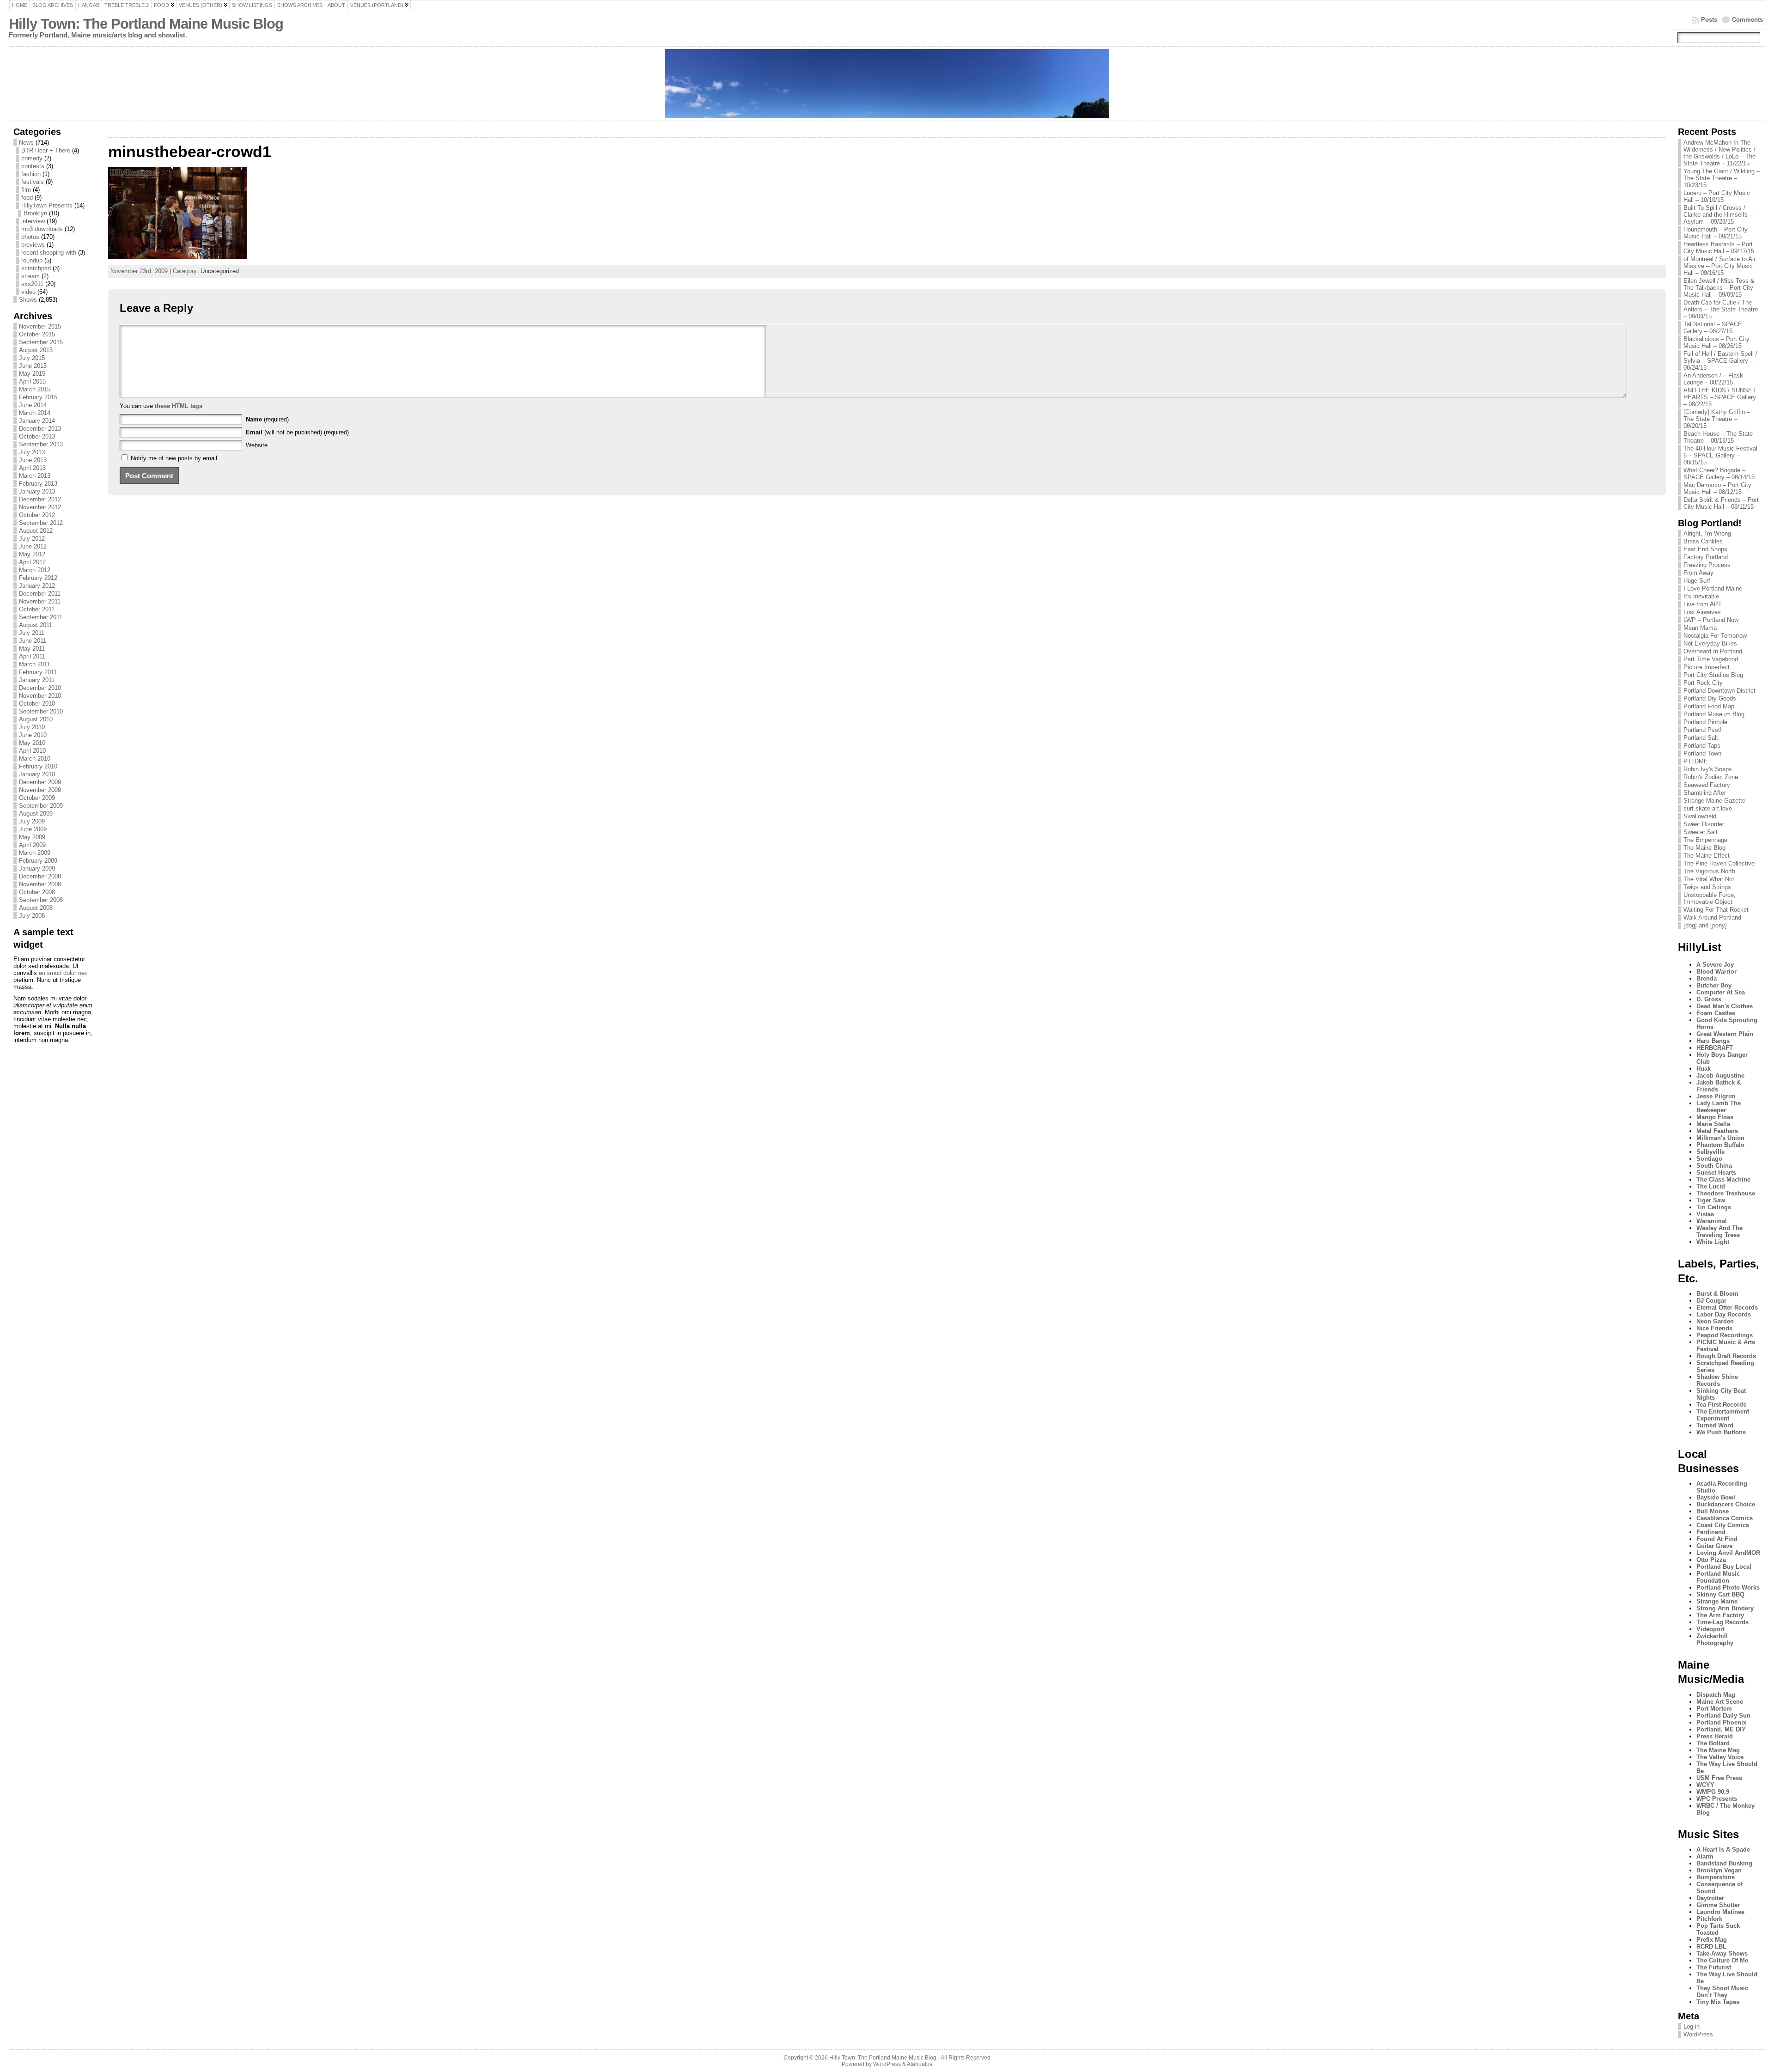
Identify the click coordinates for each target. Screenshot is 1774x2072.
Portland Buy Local (1724, 1567)
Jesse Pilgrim (1716, 1096)
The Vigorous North (1709, 871)
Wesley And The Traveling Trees (1719, 1231)
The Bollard (1713, 1743)
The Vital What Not (1709, 879)
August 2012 (36, 531)
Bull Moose (1713, 1511)
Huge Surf (1697, 581)
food (27, 198)
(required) (267, 419)
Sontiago (1709, 1159)
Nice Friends (1714, 1328)
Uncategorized (220, 271)
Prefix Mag (1712, 1940)
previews (33, 245)
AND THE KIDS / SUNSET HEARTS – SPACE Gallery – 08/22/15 (1720, 397)
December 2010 (40, 688)
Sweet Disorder (1704, 824)
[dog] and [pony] (1705, 925)
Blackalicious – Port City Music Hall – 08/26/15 (1716, 342)
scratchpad (36, 268)
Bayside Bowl (1716, 1497)
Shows (28, 300)
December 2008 (40, 876)
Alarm (1705, 1856)
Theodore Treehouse (1726, 1193)
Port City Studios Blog (1713, 675)
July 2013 (32, 452)
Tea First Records (1721, 1405)
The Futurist (1714, 1967)
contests (33, 166)
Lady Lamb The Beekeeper (1719, 1107)
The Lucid (1711, 1186)
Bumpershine (1716, 1877)
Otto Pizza (1711, 1560)
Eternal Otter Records (1727, 1307)
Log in (1692, 2026)
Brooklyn (35, 213)
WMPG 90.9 (1713, 1792)
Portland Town (1702, 753)
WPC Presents (1717, 1799)
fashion (31, 174)
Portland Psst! (1703, 730)
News (26, 143)
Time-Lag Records (1722, 1622)
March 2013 (35, 476)
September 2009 (41, 806)
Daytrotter (1710, 1898)
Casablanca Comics (1725, 1518)
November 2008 (40, 884)
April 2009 (32, 845)
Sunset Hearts (1716, 1173)
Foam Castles (1716, 1013)
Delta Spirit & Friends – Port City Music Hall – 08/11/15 (1721, 503)
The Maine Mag (1718, 1750)
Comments (1747, 20)
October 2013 (37, 436)
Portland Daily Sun (1723, 1715)
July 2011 (32, 633)
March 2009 (35, 853)
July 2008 (32, 916)
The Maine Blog (1704, 848)
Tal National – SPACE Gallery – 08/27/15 (1713, 328)
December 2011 (40, 594)
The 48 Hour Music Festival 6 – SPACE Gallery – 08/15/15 (1720, 455)
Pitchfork (1709, 1919)
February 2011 (38, 672)
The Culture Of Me (1722, 1960)
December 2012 (40, 499)
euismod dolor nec (63, 973)
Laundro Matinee (1720, 1912)
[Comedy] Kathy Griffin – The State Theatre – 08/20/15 (1717, 419)
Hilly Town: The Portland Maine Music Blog (146, 24)
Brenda (1707, 978)
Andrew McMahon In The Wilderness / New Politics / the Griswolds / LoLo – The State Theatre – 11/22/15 (1719, 153)
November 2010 (40, 696)
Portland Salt (1701, 738)
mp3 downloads (42, 229)
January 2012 (37, 586)
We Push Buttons (1721, 1432)
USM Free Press (1719, 1778)
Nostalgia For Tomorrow (1715, 636)
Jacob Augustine (1720, 1076)
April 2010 (32, 751)
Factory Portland (1706, 557)
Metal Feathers (1717, 1131)
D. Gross (1709, 999)
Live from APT (1703, 604)
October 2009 (37, 798)
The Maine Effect (1707, 856)
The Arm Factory (1720, 1615)
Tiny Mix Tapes (1718, 2002)
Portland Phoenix (1721, 1722)
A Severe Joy (1715, 965)
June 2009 (33, 829)
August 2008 (36, 908)
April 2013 (32, 468)
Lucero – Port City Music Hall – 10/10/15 (1717, 196)
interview (33, 221)
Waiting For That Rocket (1716, 910)
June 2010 (33, 735)
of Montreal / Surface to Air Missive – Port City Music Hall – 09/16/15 (1719, 266)
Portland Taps (1702, 746)
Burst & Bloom (1717, 1294)
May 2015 (32, 374)
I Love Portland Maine (1713, 588)
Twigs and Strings (1707, 887)
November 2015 (40, 326)
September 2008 (41, 900)
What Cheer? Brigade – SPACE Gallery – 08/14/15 (1719, 474)
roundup (32, 260)
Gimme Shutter (1718, 1905)
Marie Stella (1713, 1124)
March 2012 (35, 570)
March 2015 (35, 389)
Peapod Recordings (1725, 1335)
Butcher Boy (1714, 985)
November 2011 (40, 601)
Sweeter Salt (1701, 832)
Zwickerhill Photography (1715, 1639)
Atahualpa (920, 2064)
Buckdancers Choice (1726, 1504)
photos (30, 237)
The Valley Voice (1720, 1757)
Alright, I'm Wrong (1707, 533)
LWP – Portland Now (1711, 620)
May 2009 (32, 837)
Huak (1704, 1069)
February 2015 (38, 397)
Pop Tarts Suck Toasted (1718, 1929)
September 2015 (41, 342)
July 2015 (32, 358)
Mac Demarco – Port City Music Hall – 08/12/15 (1717, 488)
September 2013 (41, 444)
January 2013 (37, 491)
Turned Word (1715, 1425)
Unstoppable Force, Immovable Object (1710, 898)
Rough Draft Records (1726, 1356)
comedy (32, 158)
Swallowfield (1700, 816)
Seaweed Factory (1707, 785)
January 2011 (37, 680)
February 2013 (38, 484)
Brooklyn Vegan (1719, 1870)
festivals (33, 182)
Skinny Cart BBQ (1720, 1594)
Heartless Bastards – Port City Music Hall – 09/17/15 (1719, 248)
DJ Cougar (1711, 1301)
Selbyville (1710, 1152)
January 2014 (37, 421)
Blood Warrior (1716, 972)
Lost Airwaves (1702, 612)
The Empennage (1705, 840)
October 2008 (37, 892)
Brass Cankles (1703, 541)
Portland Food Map (1709, 706)
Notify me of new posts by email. (175, 458)
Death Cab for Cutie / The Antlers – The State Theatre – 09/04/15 (1721, 309)
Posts (1709, 20)
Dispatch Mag (1716, 1695)
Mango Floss (1715, 1117)
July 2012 (32, 539)
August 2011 (36, 625)
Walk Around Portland (1712, 917)
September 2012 (41, 523)
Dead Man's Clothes (1725, 1006)
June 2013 (33, 460)
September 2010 (41, 711)
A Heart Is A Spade (1723, 1850)
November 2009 (40, 790)
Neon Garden (1715, 1321)
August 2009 (36, 814)
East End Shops (1705, 549)
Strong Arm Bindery (1725, 1608)
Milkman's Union (1720, 1138)
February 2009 (38, 861)
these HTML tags (179, 406)
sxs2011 (32, 284)
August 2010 (36, 719)
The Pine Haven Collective (1719, 863)
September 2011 (41, 617)
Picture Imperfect (1707, 667)
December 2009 (40, 782)
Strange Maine (1717, 1601)
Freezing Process (1707, 565)
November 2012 (40, 507)
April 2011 (32, 656)
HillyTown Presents (47, 205)
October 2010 (37, 704)
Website (257, 445)
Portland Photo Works (1728, 1588)
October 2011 (37, 609)
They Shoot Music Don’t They (1722, 1992)
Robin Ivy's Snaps (1708, 769)
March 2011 (34, 664)
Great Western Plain (1725, 1034)
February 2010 (38, 766)
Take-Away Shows (1722, 1953)
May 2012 (32, 554)
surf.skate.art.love (1708, 808)
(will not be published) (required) (297, 432)
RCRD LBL (1711, 1947)
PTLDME (1696, 761)
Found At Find (1717, 1539)
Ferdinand (1711, 1532)
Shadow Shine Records (1717, 1380)
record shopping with (49, 253)
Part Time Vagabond (1711, 659)
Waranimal (1712, 1221)
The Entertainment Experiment (1723, 1415)
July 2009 (32, 821)
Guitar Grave (1714, 1546)
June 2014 (33, 405)
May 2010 (32, 743)
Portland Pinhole (1705, 722)
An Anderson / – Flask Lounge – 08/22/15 (1713, 379)
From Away (1698, 573)
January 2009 (37, 868)
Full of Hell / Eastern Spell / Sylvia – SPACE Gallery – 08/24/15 (1720, 361)
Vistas (1705, 1214)
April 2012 (32, 562)
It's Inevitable (1701, 596)
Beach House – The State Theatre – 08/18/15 (1718, 437)
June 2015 (33, 366)
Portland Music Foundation (1718, 1577)
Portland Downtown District (1719, 691)
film (26, 190)
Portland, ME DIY (1721, 1729)
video (28, 292)
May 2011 (32, 649)
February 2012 (38, 578)
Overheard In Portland (1713, 651)
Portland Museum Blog (1714, 714)
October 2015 (37, 334)
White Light (1713, 1242)
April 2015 (32, 381)
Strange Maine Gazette (1714, 801)
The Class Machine (1723, 1179)
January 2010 (37, 774)
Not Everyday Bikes (1710, 643)
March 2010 (35, 759)
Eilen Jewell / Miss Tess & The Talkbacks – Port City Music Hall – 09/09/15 (1719, 288)
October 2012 (37, 515)
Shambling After (1705, 793)
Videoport (1710, 1629)
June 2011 (33, 641)
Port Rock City (1703, 683)
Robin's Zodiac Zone (1711, 777)
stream (30, 276)
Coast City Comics (1723, 1525)
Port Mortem (1714, 1709)
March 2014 (35, 413)
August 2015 (36, 350)
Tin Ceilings (1714, 1207)
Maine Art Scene (1720, 1702)
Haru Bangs (1713, 1041)
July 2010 (32, 727)
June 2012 (33, 546)
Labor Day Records (1724, 1314)
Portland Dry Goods (1710, 698)
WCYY (1705, 1785)
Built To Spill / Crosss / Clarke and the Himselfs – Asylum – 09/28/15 (1718, 215)
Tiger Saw (1711, 1200)
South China (1714, 1166)
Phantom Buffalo (1720, 1145)
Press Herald (1715, 1736)
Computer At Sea (1721, 992)
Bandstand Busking (1724, 1863)
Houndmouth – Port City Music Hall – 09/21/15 (1716, 233)
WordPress (1698, 2034)
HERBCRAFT (1715, 1048)
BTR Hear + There (46, 150)
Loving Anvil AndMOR (1728, 1553)
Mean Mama (1700, 628)
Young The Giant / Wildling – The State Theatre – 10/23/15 (1722, 178)
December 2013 (40, 429)
